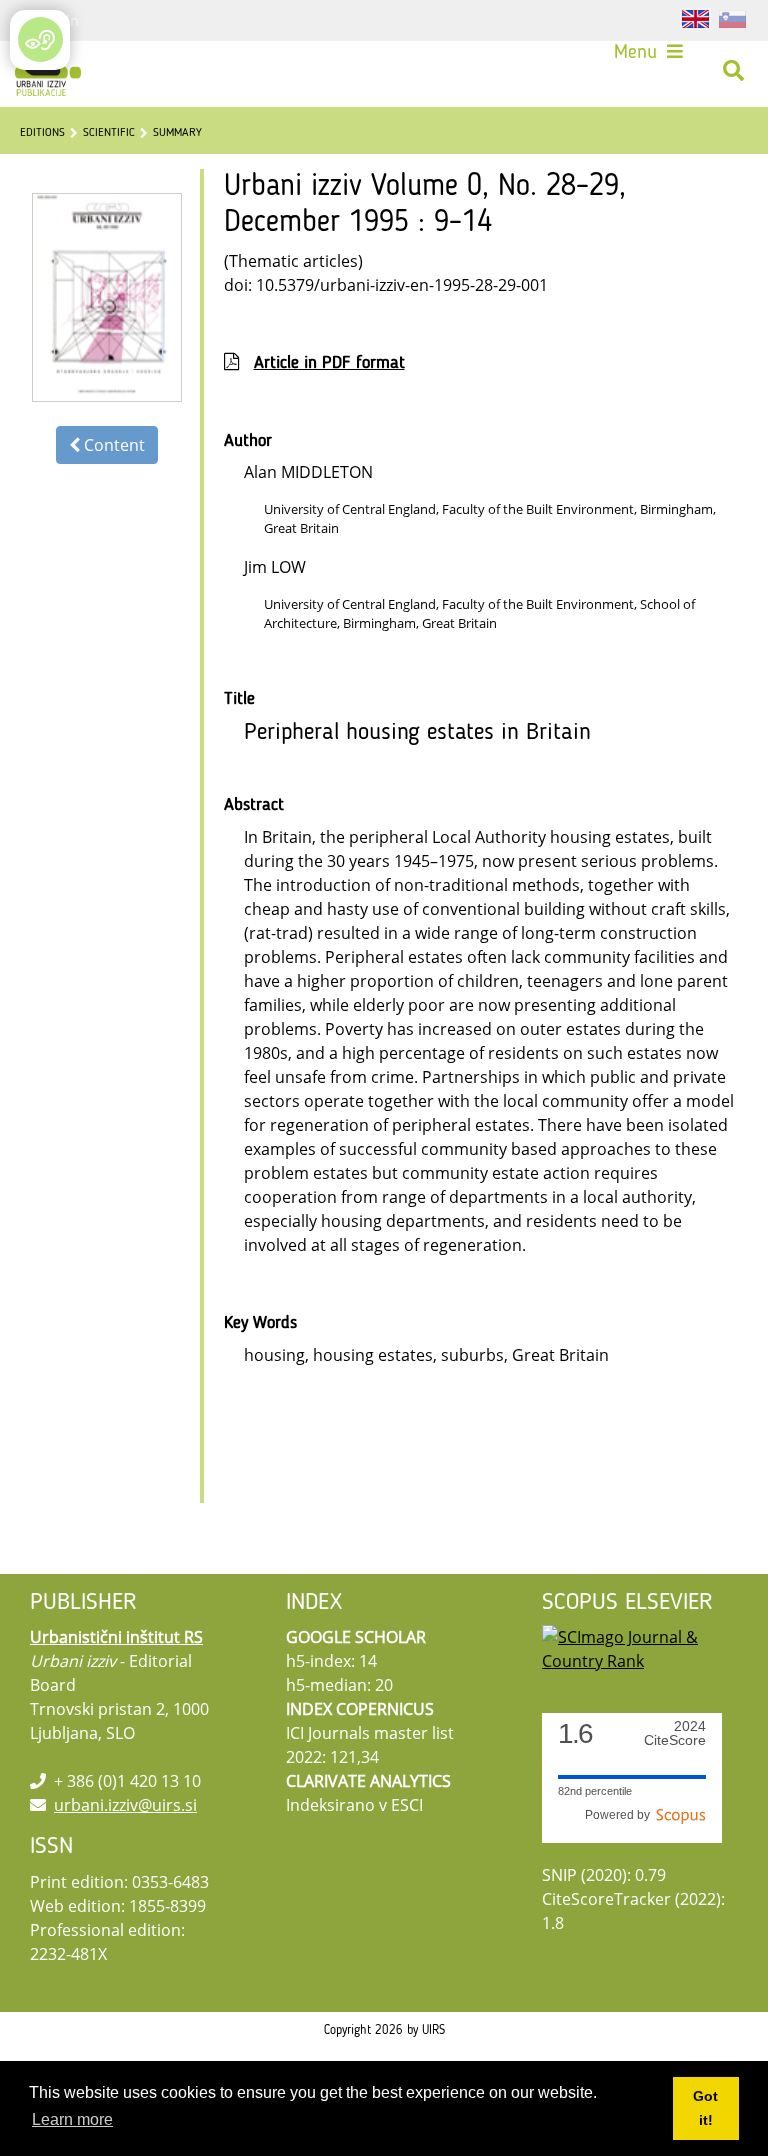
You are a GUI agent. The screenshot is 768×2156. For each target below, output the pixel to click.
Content (112, 445)
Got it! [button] (705, 2108)
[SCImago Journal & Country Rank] (640, 1648)
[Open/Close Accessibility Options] (40, 39)
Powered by (620, 1815)
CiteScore (675, 1733)
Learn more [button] (72, 2119)
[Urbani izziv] (48, 71)
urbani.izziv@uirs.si (125, 1805)
